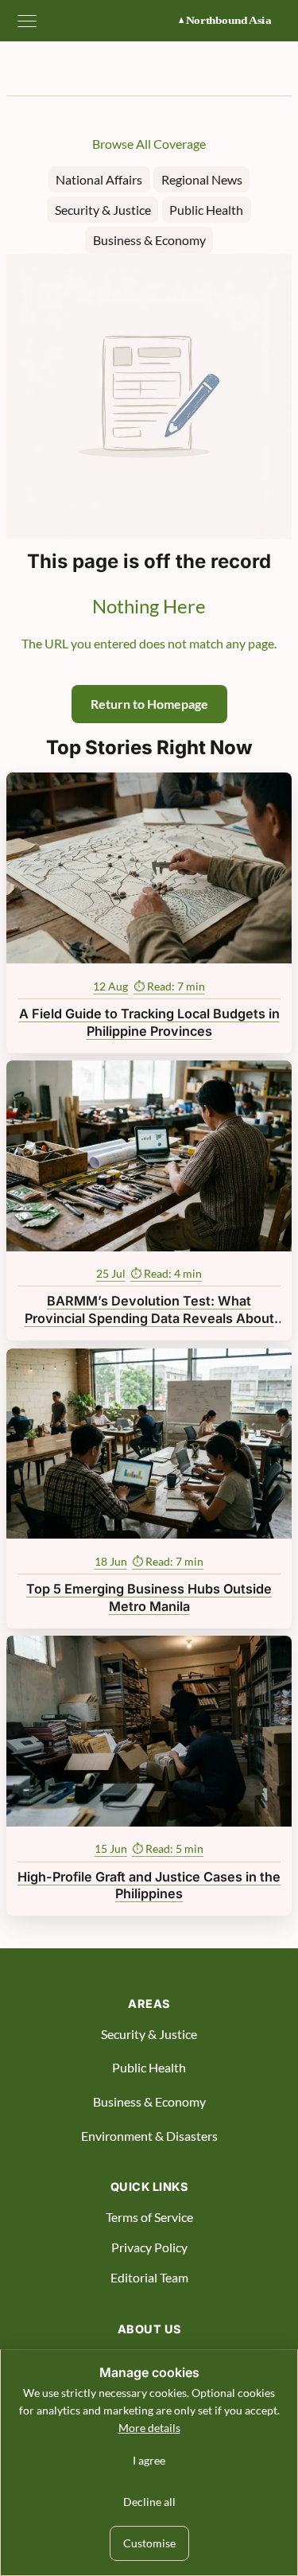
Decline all (149, 2502)
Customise (149, 2543)
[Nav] (27, 21)
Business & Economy (149, 240)
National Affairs (99, 179)
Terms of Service (149, 2217)
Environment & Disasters (149, 2136)
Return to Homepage (149, 704)
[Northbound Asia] (233, 21)
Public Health (206, 210)
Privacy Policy (149, 2247)
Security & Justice (103, 210)
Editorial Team (149, 2277)
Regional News (202, 179)
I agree (149, 2460)
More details (149, 2428)
